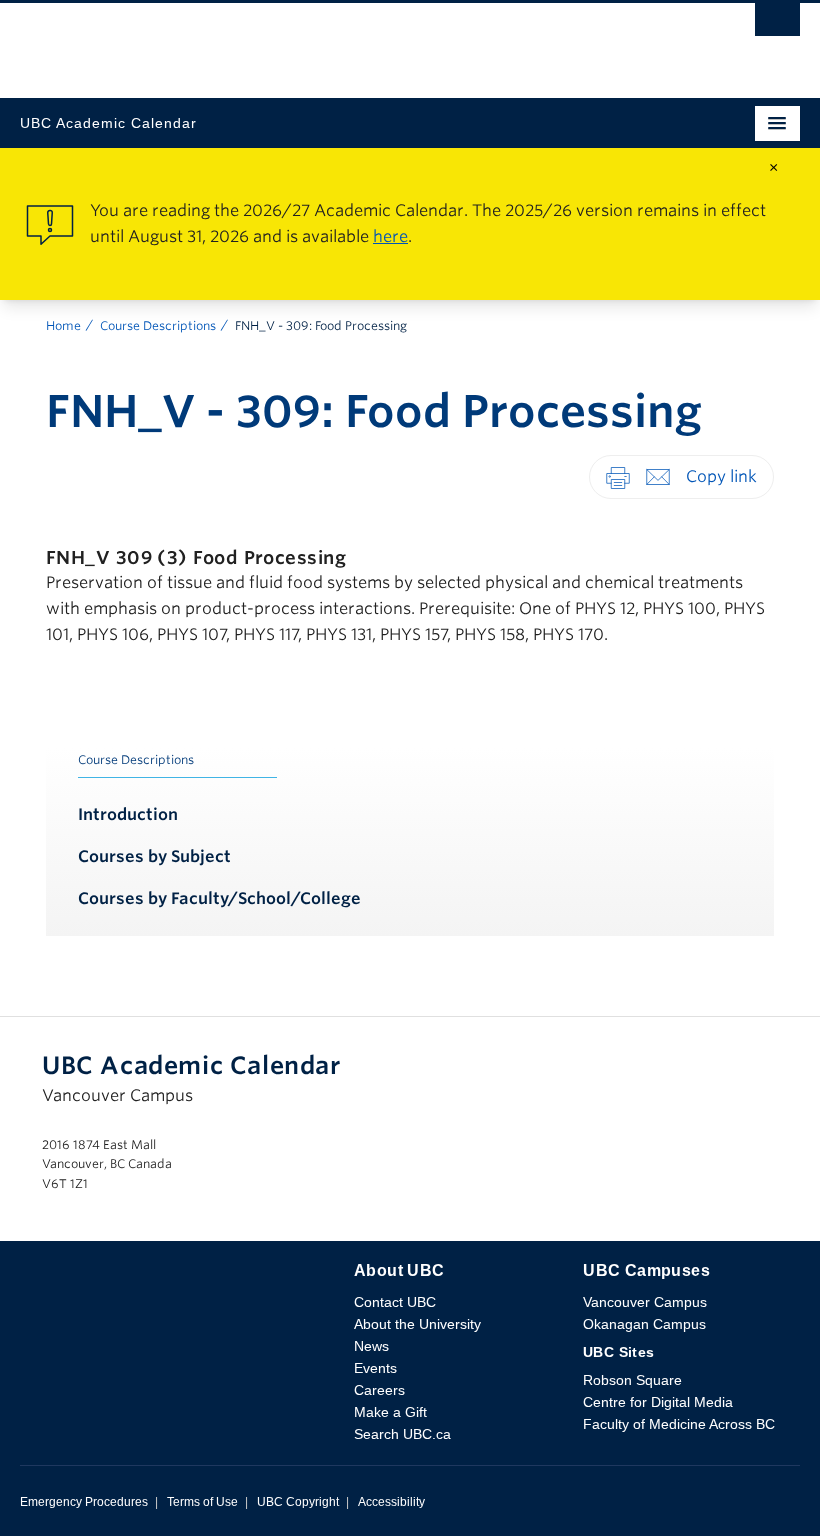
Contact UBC (395, 1302)
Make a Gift (390, 1412)
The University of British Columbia (293, 41)
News (371, 1346)
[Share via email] (658, 476)
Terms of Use (202, 1502)
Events (375, 1368)
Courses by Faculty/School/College (219, 898)
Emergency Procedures (84, 1502)
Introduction (128, 814)
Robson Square (632, 1380)
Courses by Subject (154, 856)
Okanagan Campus (644, 1324)
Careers (379, 1390)
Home (63, 325)
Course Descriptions (158, 325)
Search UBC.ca (402, 1434)
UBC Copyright (298, 1502)
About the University (417, 1324)
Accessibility (391, 1502)
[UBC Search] (777, 25)
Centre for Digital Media (658, 1402)
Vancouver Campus (645, 1302)
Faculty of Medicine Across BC (679, 1424)
